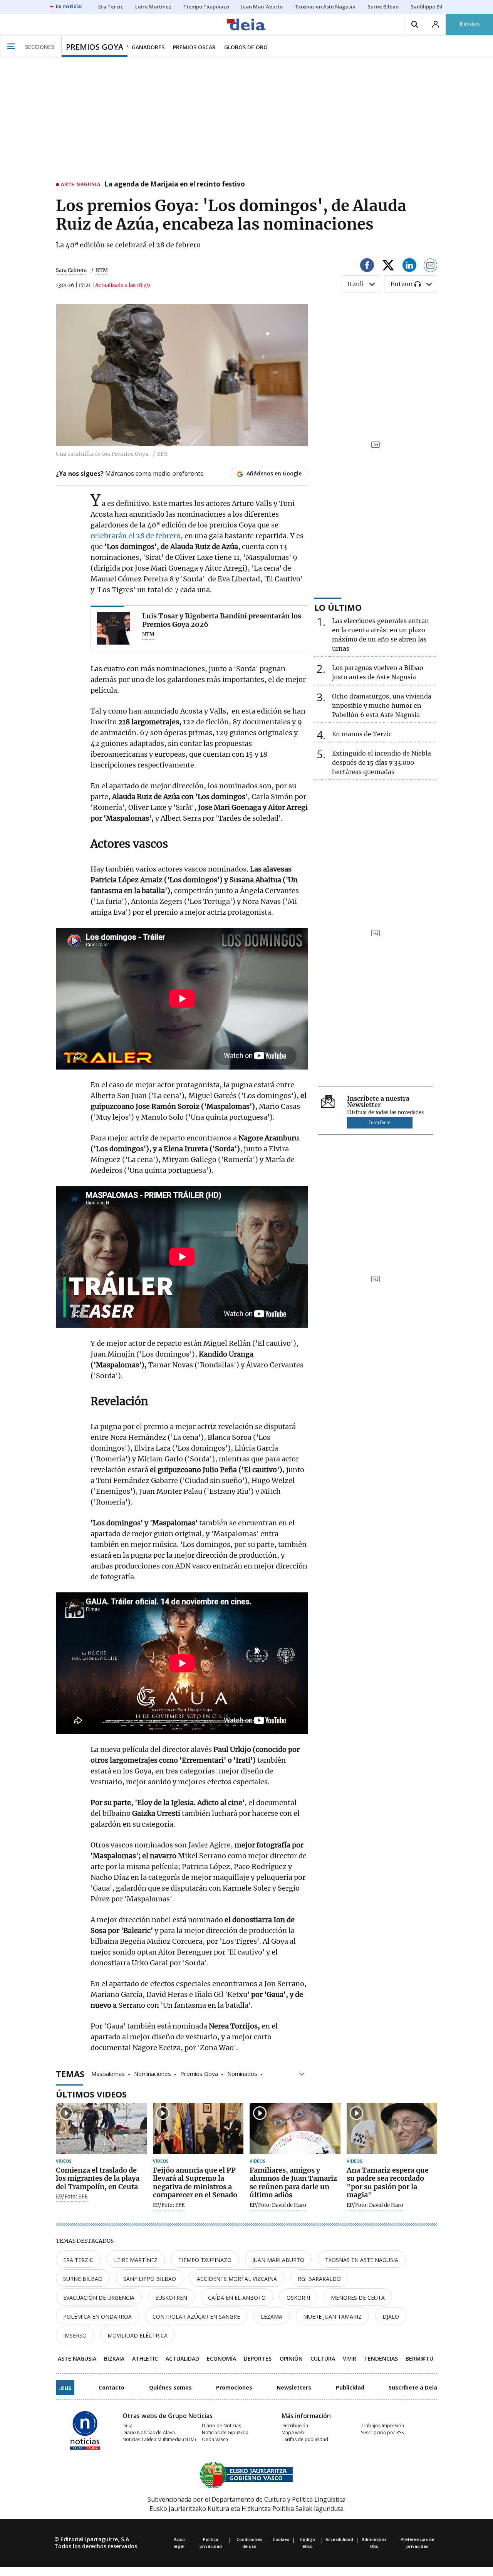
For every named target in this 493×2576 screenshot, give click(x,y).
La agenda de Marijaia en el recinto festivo (175, 185)
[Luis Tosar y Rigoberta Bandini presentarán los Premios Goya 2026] (113, 628)
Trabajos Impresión (382, 2426)
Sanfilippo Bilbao (150, 2279)
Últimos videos (91, 2094)
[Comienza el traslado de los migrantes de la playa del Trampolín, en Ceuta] (101, 2128)
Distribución (295, 2426)
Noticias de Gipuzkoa (225, 2432)
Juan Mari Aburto (278, 2260)
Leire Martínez (136, 2260)
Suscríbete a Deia (413, 2387)
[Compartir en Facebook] (367, 266)
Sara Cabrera (71, 270)
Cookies (281, 2539)
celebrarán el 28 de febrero (136, 536)
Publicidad (350, 2387)
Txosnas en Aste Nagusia (362, 2260)
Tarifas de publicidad (305, 2439)
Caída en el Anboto (237, 2298)
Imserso (75, 2335)
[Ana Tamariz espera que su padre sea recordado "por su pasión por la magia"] (392, 2128)
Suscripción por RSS (382, 2432)
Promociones (234, 2387)
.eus (65, 2388)
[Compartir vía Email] (431, 266)
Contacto (112, 2387)
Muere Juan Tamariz (332, 2317)
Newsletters (294, 2387)
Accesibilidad (339, 2539)
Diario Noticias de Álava (149, 2432)
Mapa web (293, 2432)
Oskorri (298, 2298)
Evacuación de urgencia (99, 2298)
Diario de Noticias (221, 2426)
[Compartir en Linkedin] (409, 266)
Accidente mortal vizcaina (237, 2279)
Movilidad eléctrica (138, 2335)
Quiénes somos (170, 2387)
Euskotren (171, 2298)
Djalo (391, 2317)
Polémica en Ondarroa (97, 2317)
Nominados (242, 2073)
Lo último (338, 607)
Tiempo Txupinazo (205, 2260)
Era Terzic (78, 2260)
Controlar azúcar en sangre (196, 2317)
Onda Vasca (215, 2439)
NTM (148, 635)
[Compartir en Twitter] (388, 266)
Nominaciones (153, 2073)
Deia (127, 2426)
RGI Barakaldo (319, 2279)
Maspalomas (108, 2073)
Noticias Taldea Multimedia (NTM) (159, 2439)
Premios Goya (199, 2073)
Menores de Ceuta (358, 2298)
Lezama (272, 2317)
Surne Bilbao (83, 2279)
